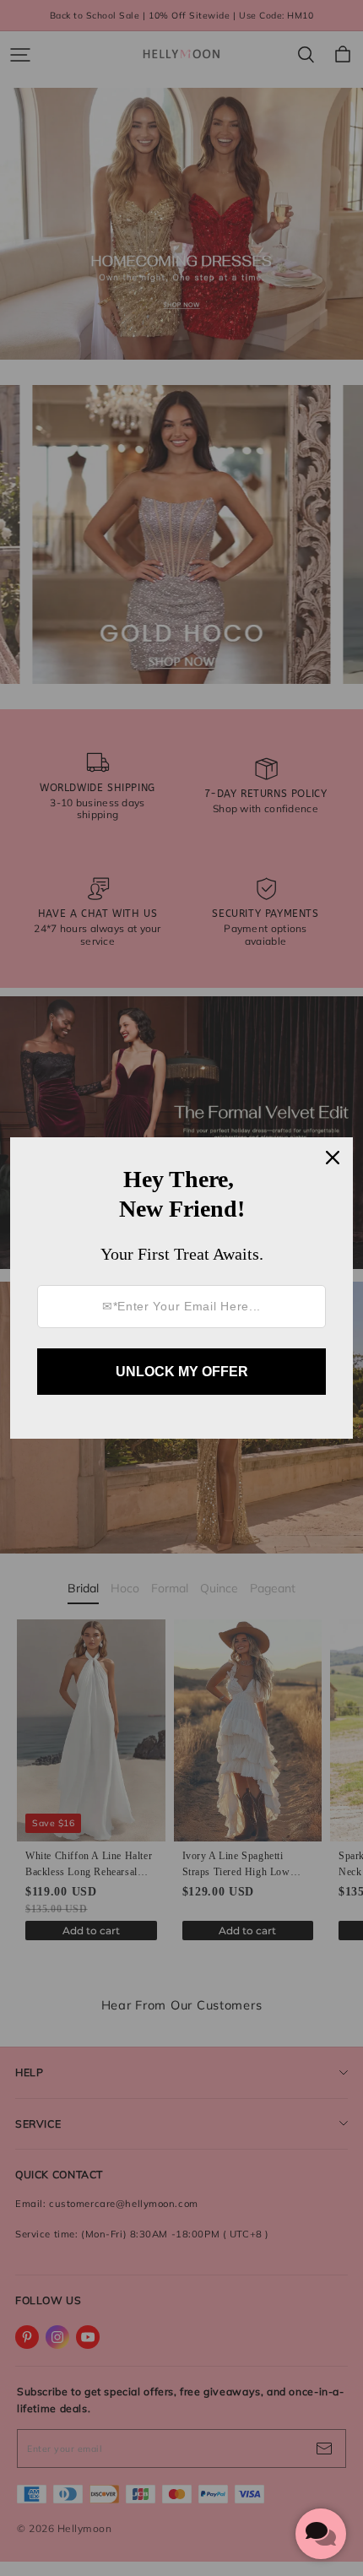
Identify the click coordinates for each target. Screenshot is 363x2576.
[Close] (333, 1158)
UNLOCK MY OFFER (182, 1372)
